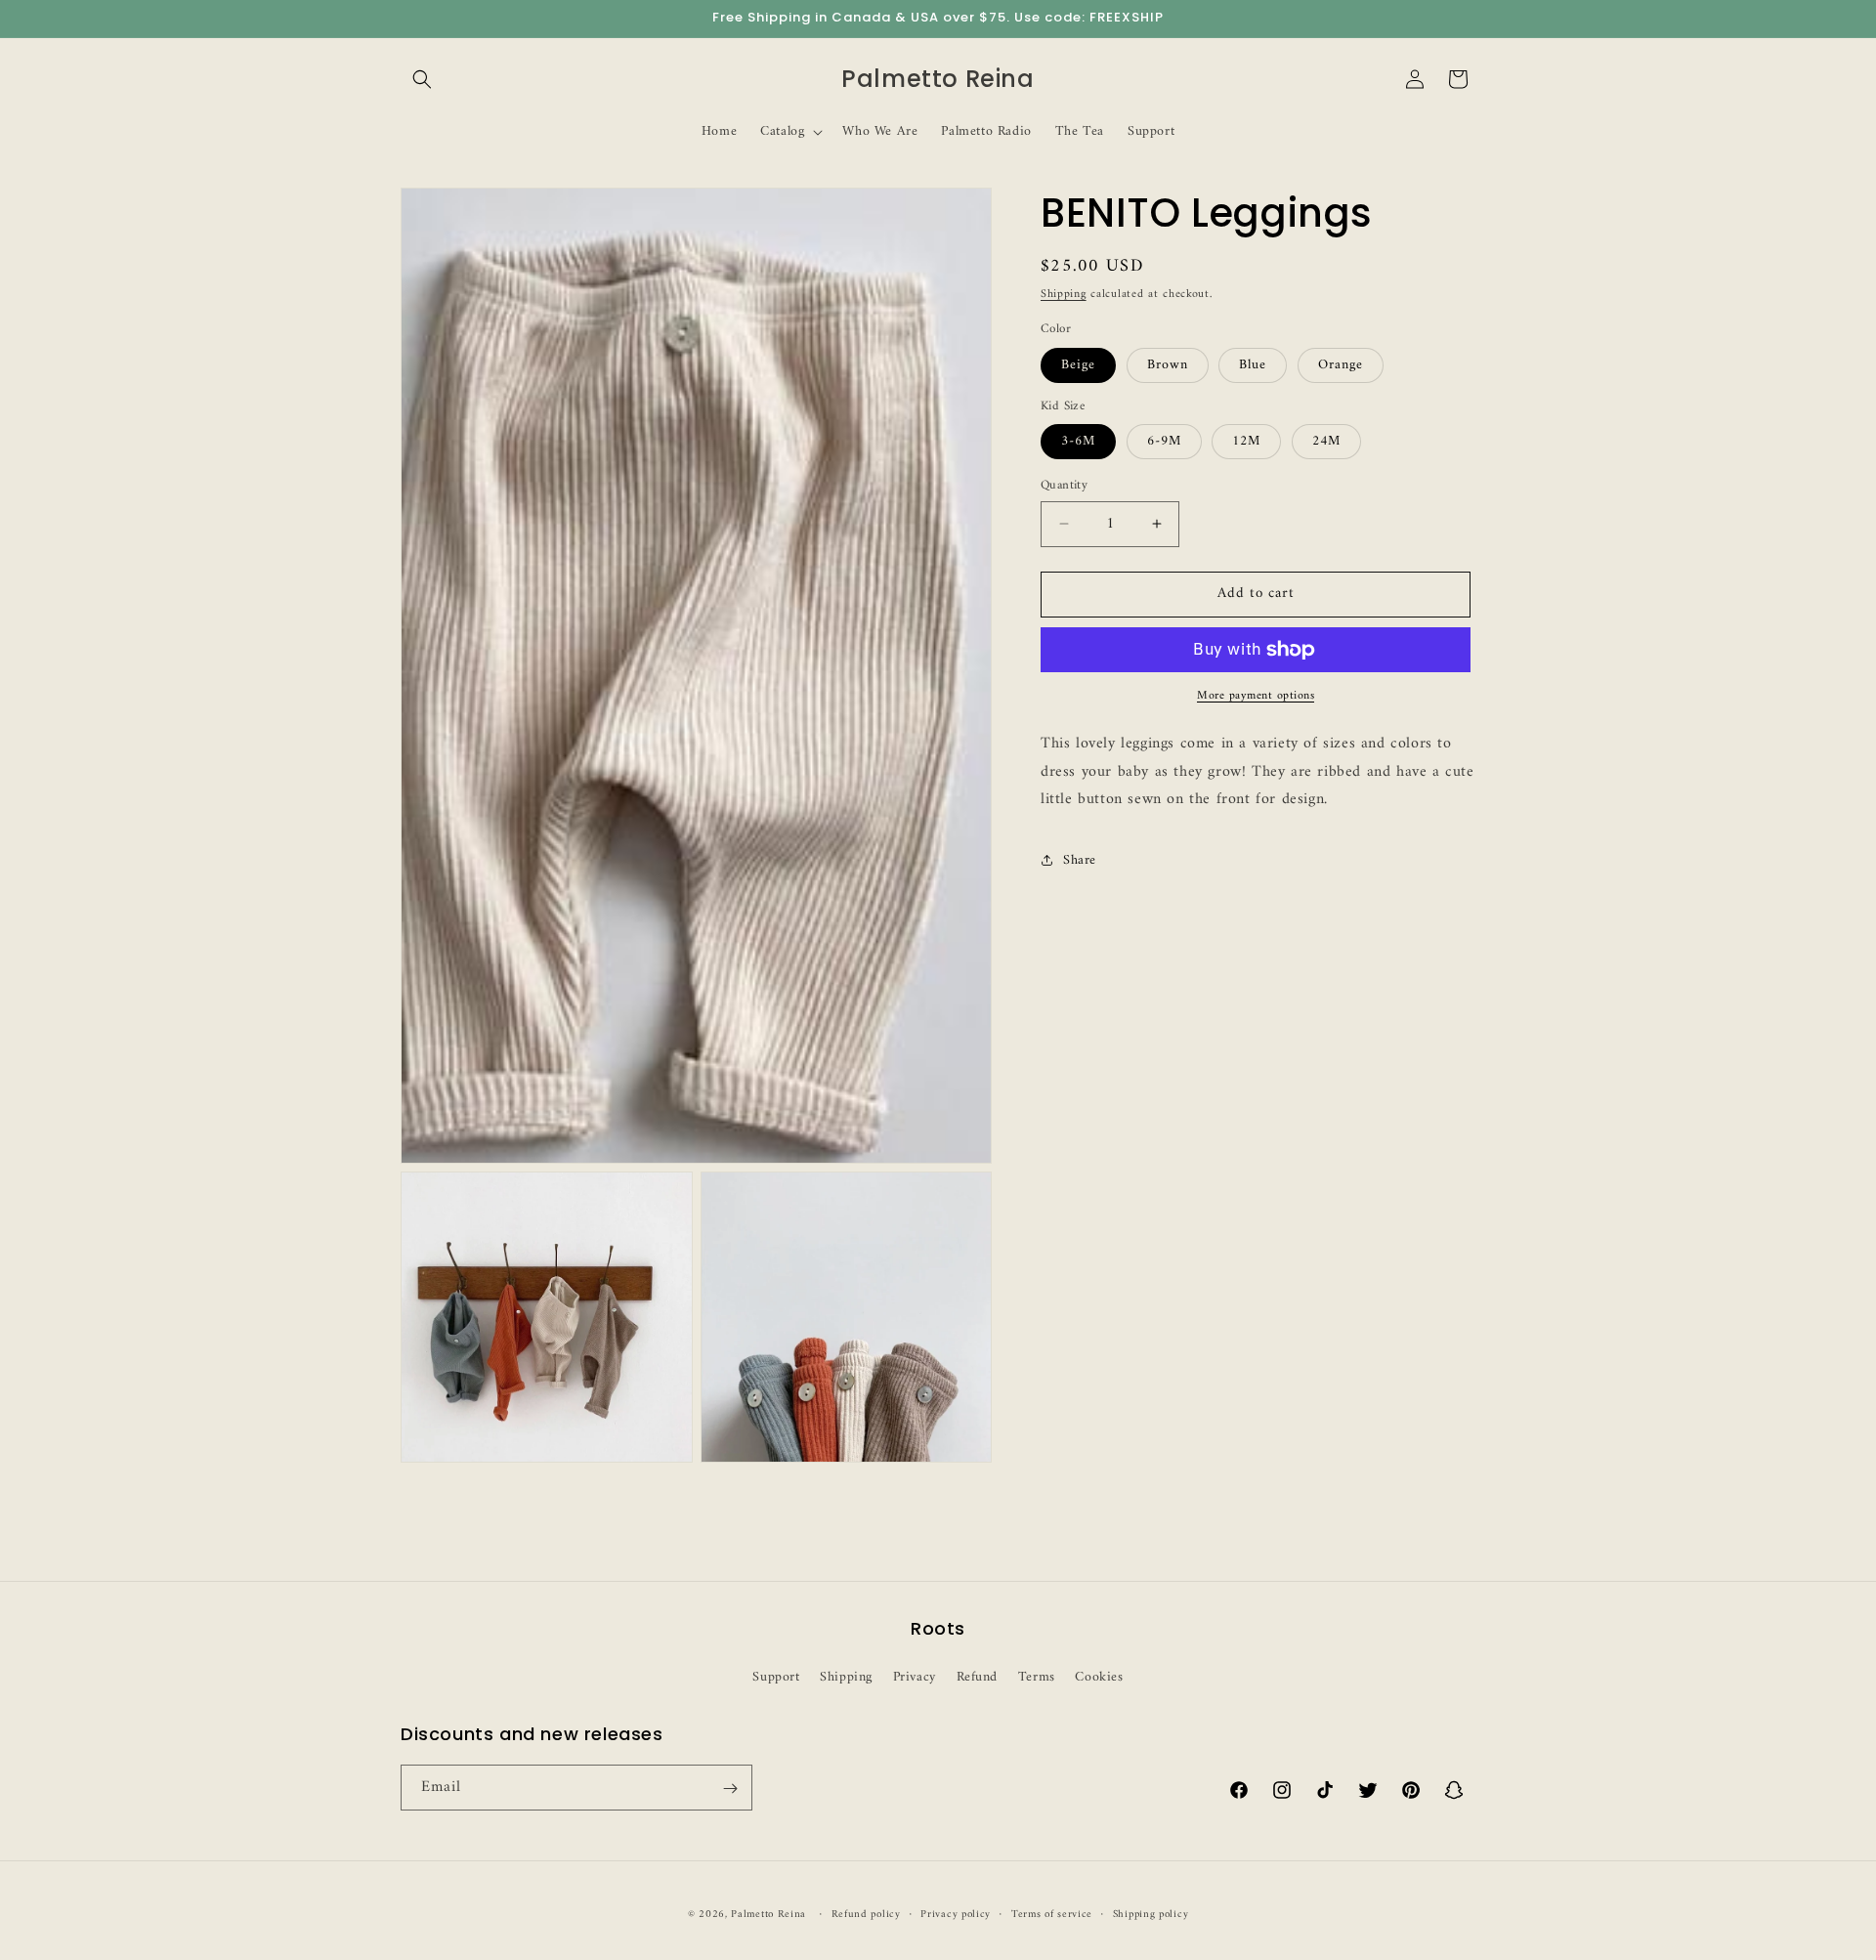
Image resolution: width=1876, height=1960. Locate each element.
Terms (1037, 1676)
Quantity (1064, 486)
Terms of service (1052, 1914)
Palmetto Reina (768, 1915)
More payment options (1256, 697)
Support (776, 1676)
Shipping (1064, 295)
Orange (1341, 365)
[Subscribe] (730, 1789)
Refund (978, 1676)
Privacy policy (956, 1914)
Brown (1168, 365)
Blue (1253, 365)
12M (1246, 441)
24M (1326, 441)
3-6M (1078, 441)
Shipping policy (1151, 1914)
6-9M (1164, 441)
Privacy (915, 1676)
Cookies (1099, 1676)
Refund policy (866, 1914)
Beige (1078, 365)
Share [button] (1080, 859)
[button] (422, 79)
